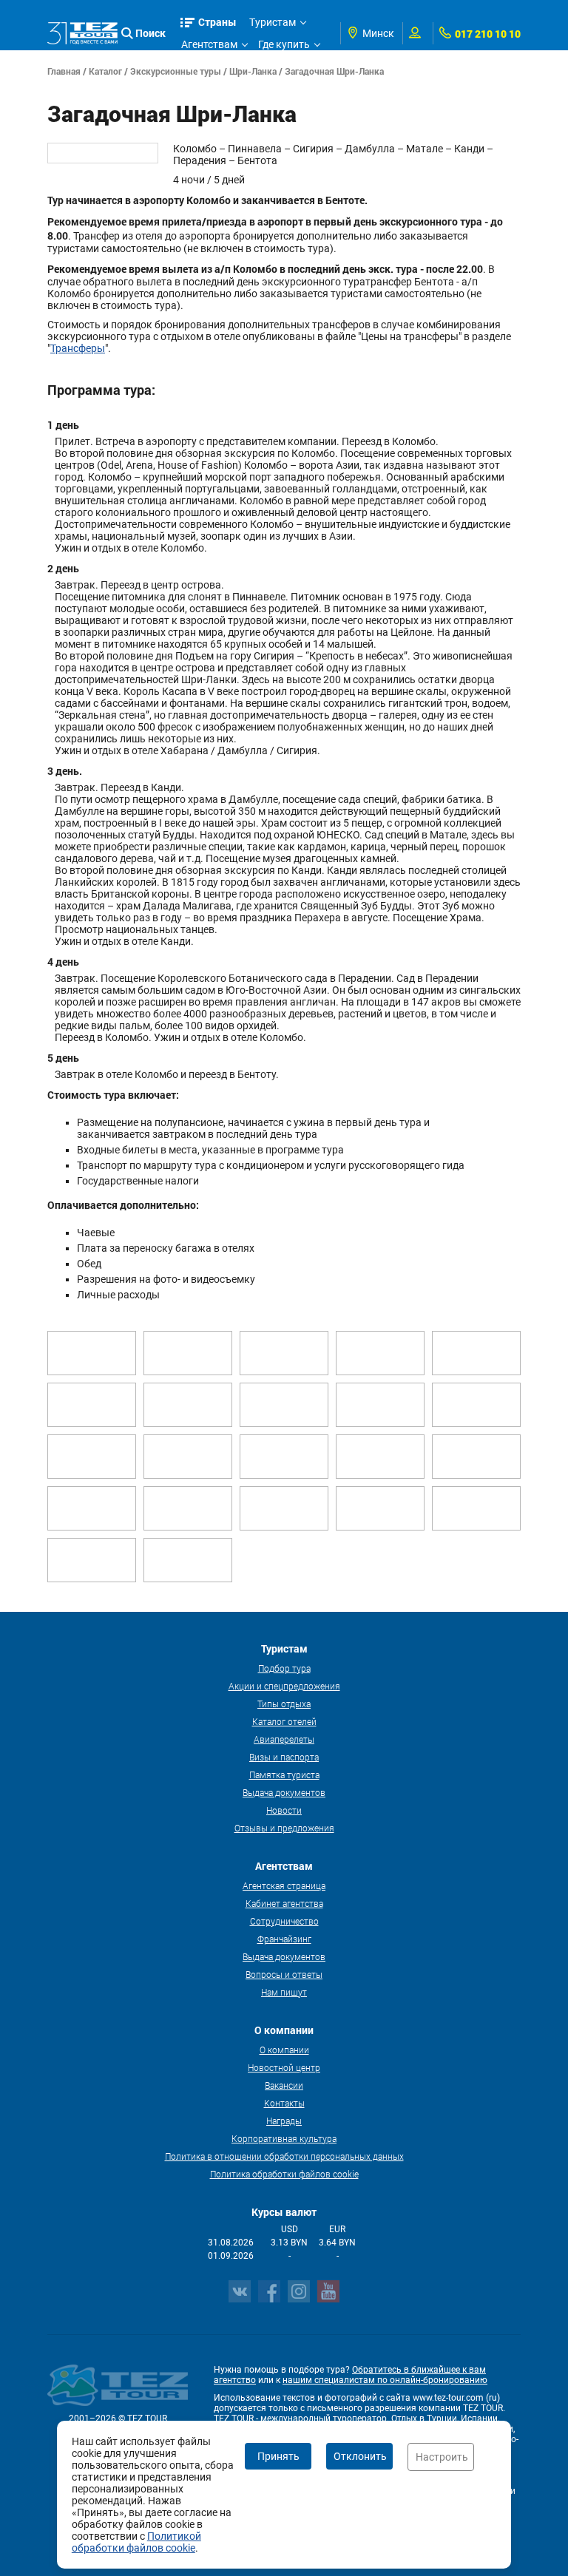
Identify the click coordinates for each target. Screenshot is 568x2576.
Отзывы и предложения (284, 1828)
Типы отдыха (284, 1704)
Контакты (284, 2103)
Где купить (284, 44)
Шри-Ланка (253, 71)
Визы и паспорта (284, 1757)
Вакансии (284, 2085)
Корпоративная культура (284, 2138)
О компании (284, 2050)
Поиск (151, 33)
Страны (217, 22)
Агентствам (209, 44)
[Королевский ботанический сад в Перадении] (188, 1405)
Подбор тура (284, 1668)
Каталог (105, 71)
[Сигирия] (380, 1457)
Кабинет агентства (284, 1903)
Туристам (273, 22)
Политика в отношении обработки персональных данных (284, 2156)
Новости (284, 1810)
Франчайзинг (284, 1939)
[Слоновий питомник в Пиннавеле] (188, 1457)
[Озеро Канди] (92, 1405)
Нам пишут (284, 1992)
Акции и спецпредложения (284, 1686)
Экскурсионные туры (176, 71)
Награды (284, 2121)
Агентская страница (284, 1885)
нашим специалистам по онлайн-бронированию (385, 2380)
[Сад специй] (92, 1560)
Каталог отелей (284, 1721)
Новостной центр (284, 2067)
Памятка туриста (284, 1775)
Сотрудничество (284, 1921)
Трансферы (78, 348)
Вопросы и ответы (284, 1974)
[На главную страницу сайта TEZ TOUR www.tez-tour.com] (82, 33)
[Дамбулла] (92, 1353)
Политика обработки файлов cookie (284, 2174)
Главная (64, 71)
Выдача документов (284, 1792)
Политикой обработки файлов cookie (136, 2542)
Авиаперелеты (284, 1739)
